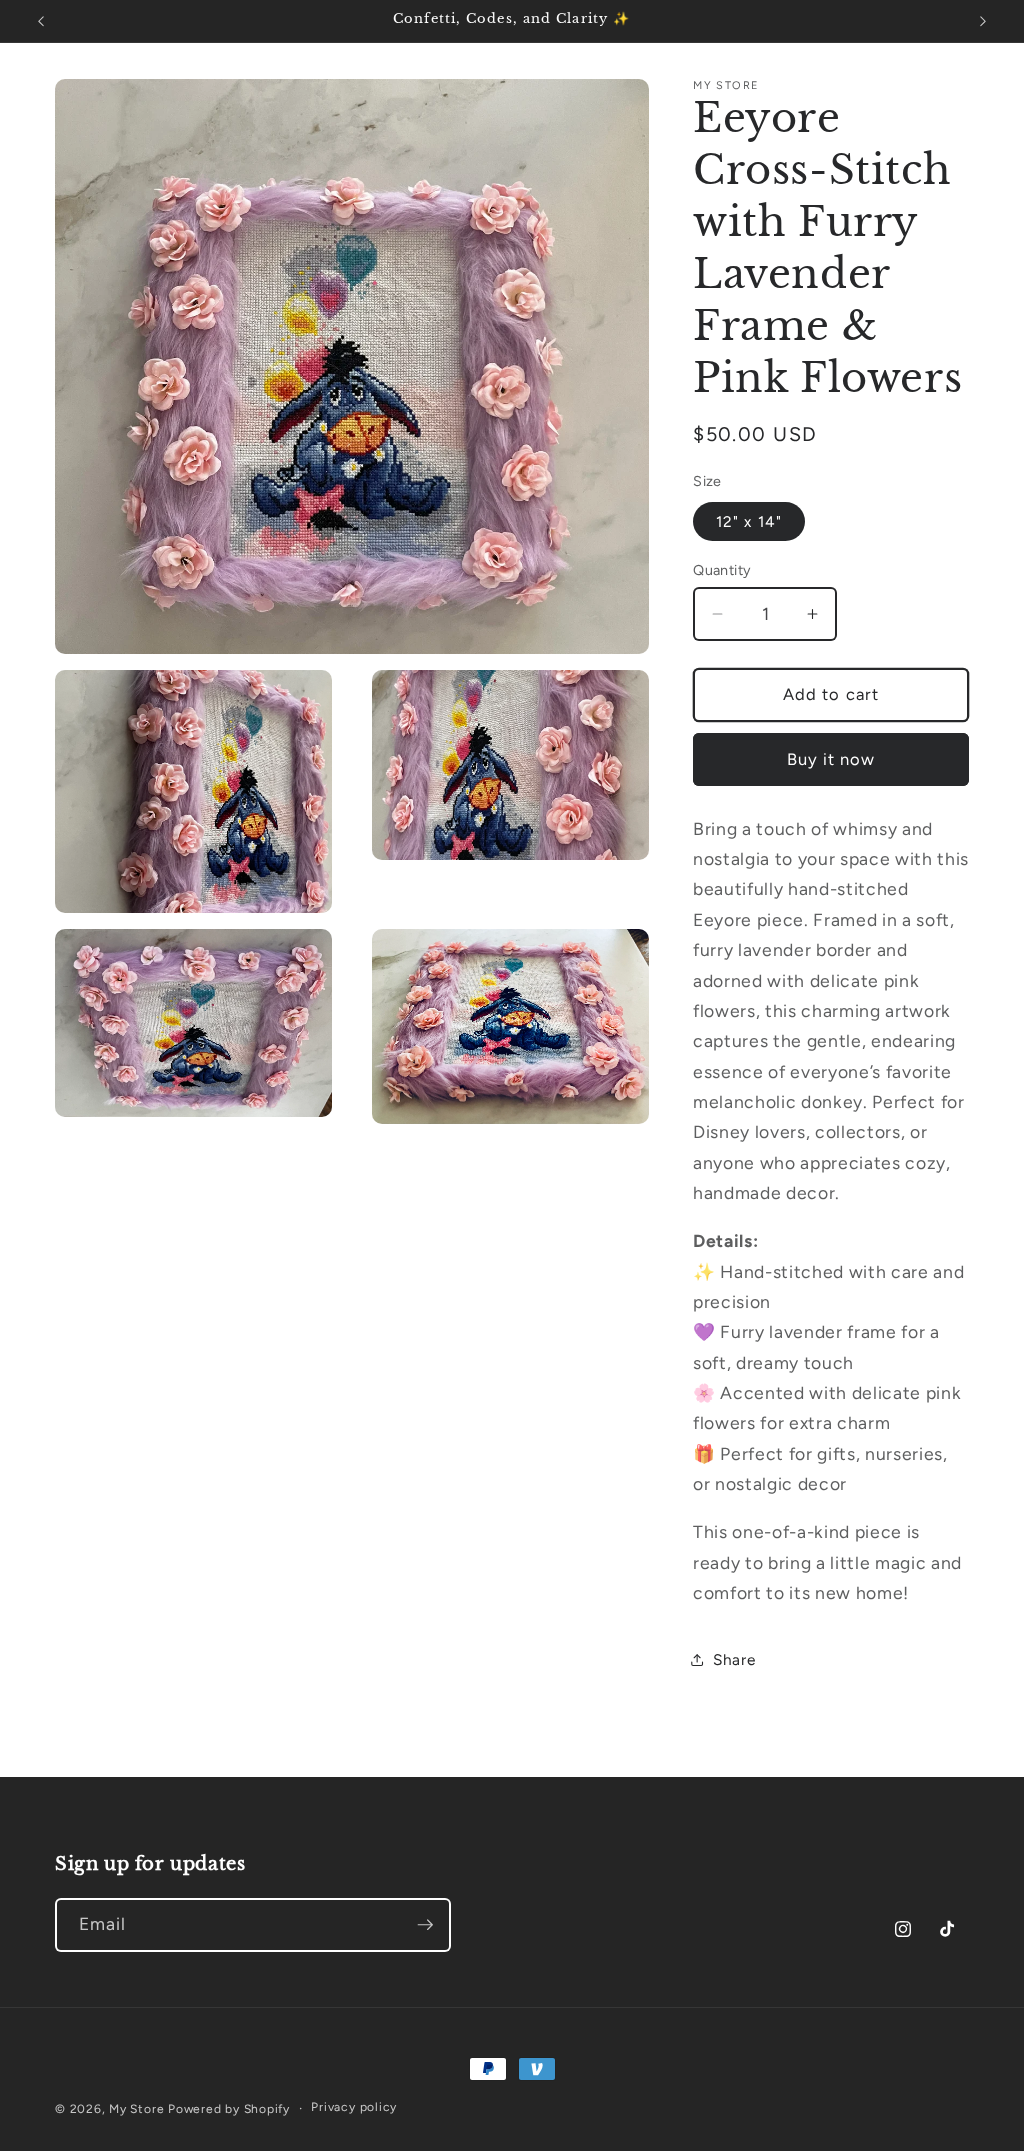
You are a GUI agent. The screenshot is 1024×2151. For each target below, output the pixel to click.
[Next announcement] (983, 21)
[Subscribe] (425, 1925)
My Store (136, 2109)
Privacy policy (354, 2107)
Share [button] (734, 1659)
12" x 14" (749, 521)
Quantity (722, 570)
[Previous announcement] (41, 21)
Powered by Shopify (229, 2109)
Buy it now (831, 759)
